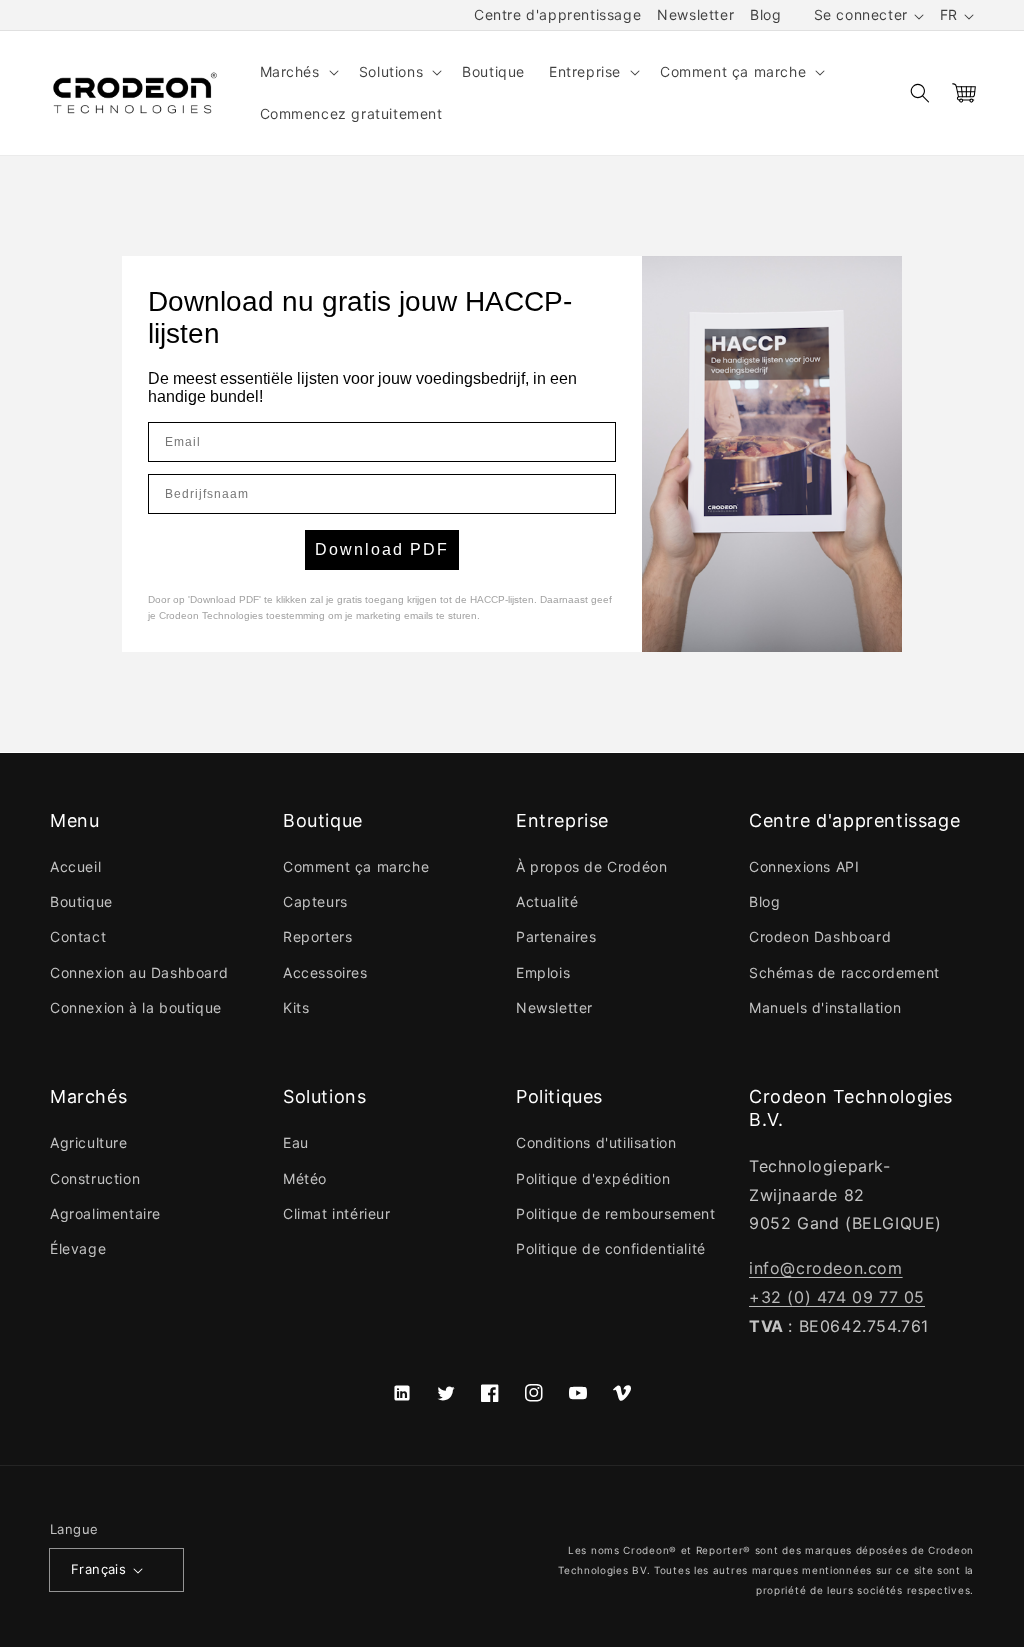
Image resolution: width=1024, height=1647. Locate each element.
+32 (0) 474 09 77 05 (837, 1297)
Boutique (81, 901)
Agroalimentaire (105, 1213)
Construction (95, 1178)
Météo (305, 1178)
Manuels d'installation (825, 1007)
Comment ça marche (356, 866)
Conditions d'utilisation (596, 1142)
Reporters (317, 936)
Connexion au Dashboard (139, 972)
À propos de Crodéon (591, 866)
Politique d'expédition (593, 1178)
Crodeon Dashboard (820, 936)
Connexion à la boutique (136, 1007)
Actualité (547, 901)
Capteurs (315, 901)
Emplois (543, 972)
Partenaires (556, 936)
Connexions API (804, 866)
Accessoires (325, 972)
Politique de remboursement (616, 1213)
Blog (765, 14)
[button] (297, 72)
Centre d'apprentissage (557, 14)
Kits (296, 1007)
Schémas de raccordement (844, 972)
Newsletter (695, 14)
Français (98, 1569)
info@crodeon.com (826, 1268)
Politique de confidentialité (611, 1248)
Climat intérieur (337, 1213)
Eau (296, 1142)
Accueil (75, 866)
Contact (78, 936)
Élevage (78, 1248)
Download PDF (382, 549)
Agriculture (89, 1142)
